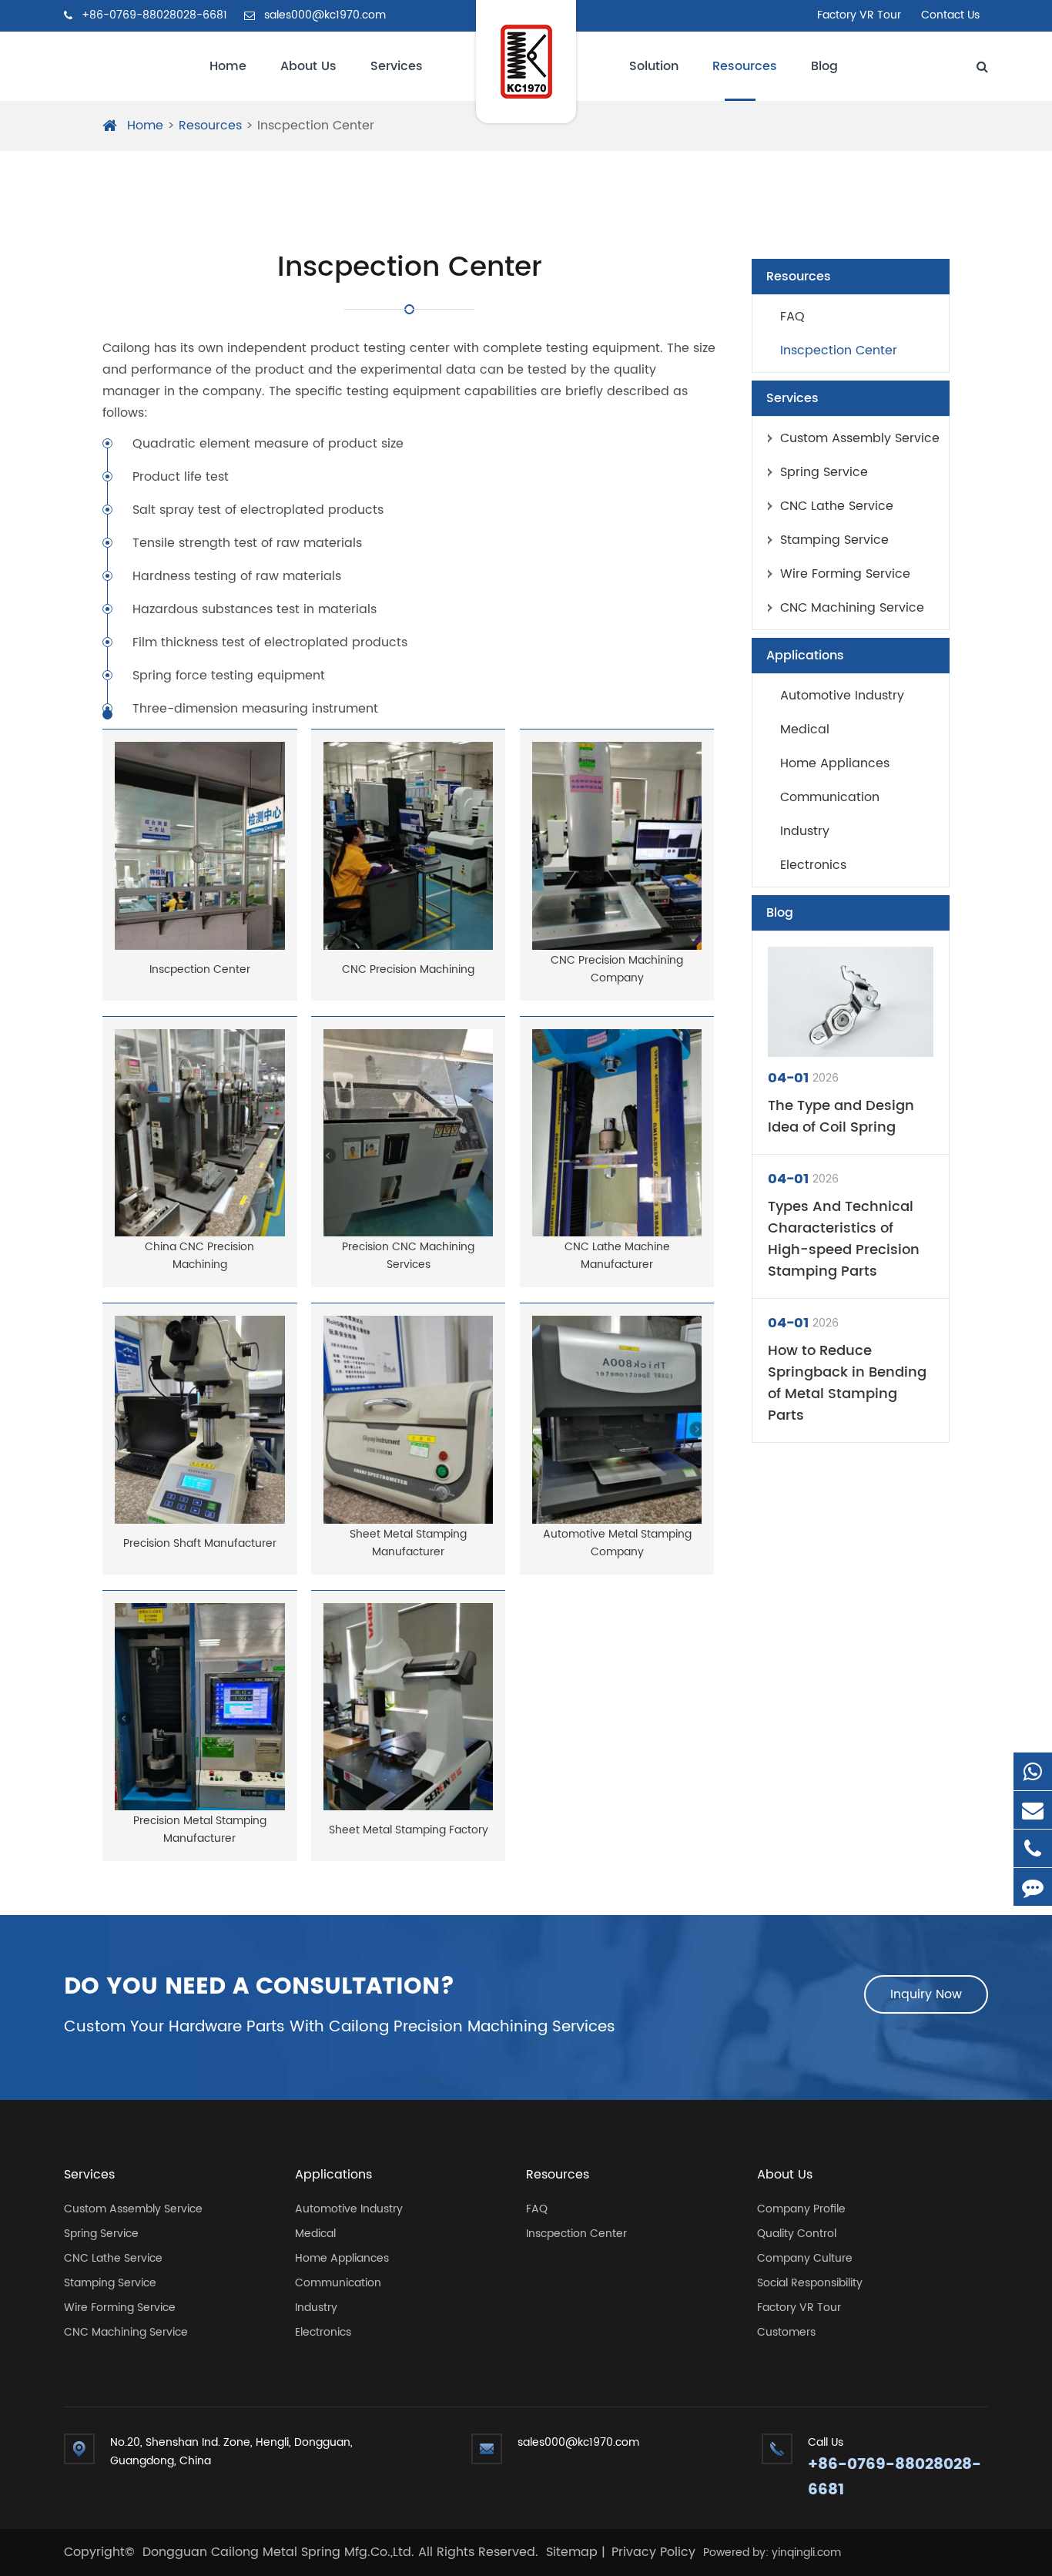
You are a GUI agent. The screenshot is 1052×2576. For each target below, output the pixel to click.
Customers (786, 2332)
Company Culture (805, 2258)
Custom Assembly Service (860, 438)
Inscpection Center (316, 126)
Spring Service (824, 472)
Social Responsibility (810, 2283)
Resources (745, 66)
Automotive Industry (842, 696)
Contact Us (950, 15)
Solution (654, 66)
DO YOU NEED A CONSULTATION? (260, 1987)
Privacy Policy (653, 2552)
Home (228, 66)
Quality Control (797, 2234)
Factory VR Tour (859, 15)
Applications (805, 656)
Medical (805, 730)
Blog (824, 66)
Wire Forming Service (845, 574)
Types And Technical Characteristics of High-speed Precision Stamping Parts (844, 1239)
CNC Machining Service (852, 608)
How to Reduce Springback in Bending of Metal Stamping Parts (847, 1384)
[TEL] (1033, 1848)
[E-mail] (1033, 1810)
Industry (805, 831)
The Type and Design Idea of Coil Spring (841, 1117)
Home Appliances (835, 763)
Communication (830, 797)
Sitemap (572, 2552)
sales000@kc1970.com (323, 15)
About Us (308, 66)
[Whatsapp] (1033, 1771)
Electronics (813, 865)
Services (397, 66)
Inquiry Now (926, 1994)
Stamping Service (834, 540)
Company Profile (801, 2209)
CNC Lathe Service (837, 506)
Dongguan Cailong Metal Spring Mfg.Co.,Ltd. (280, 2552)
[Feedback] (1033, 1887)
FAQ (792, 317)
